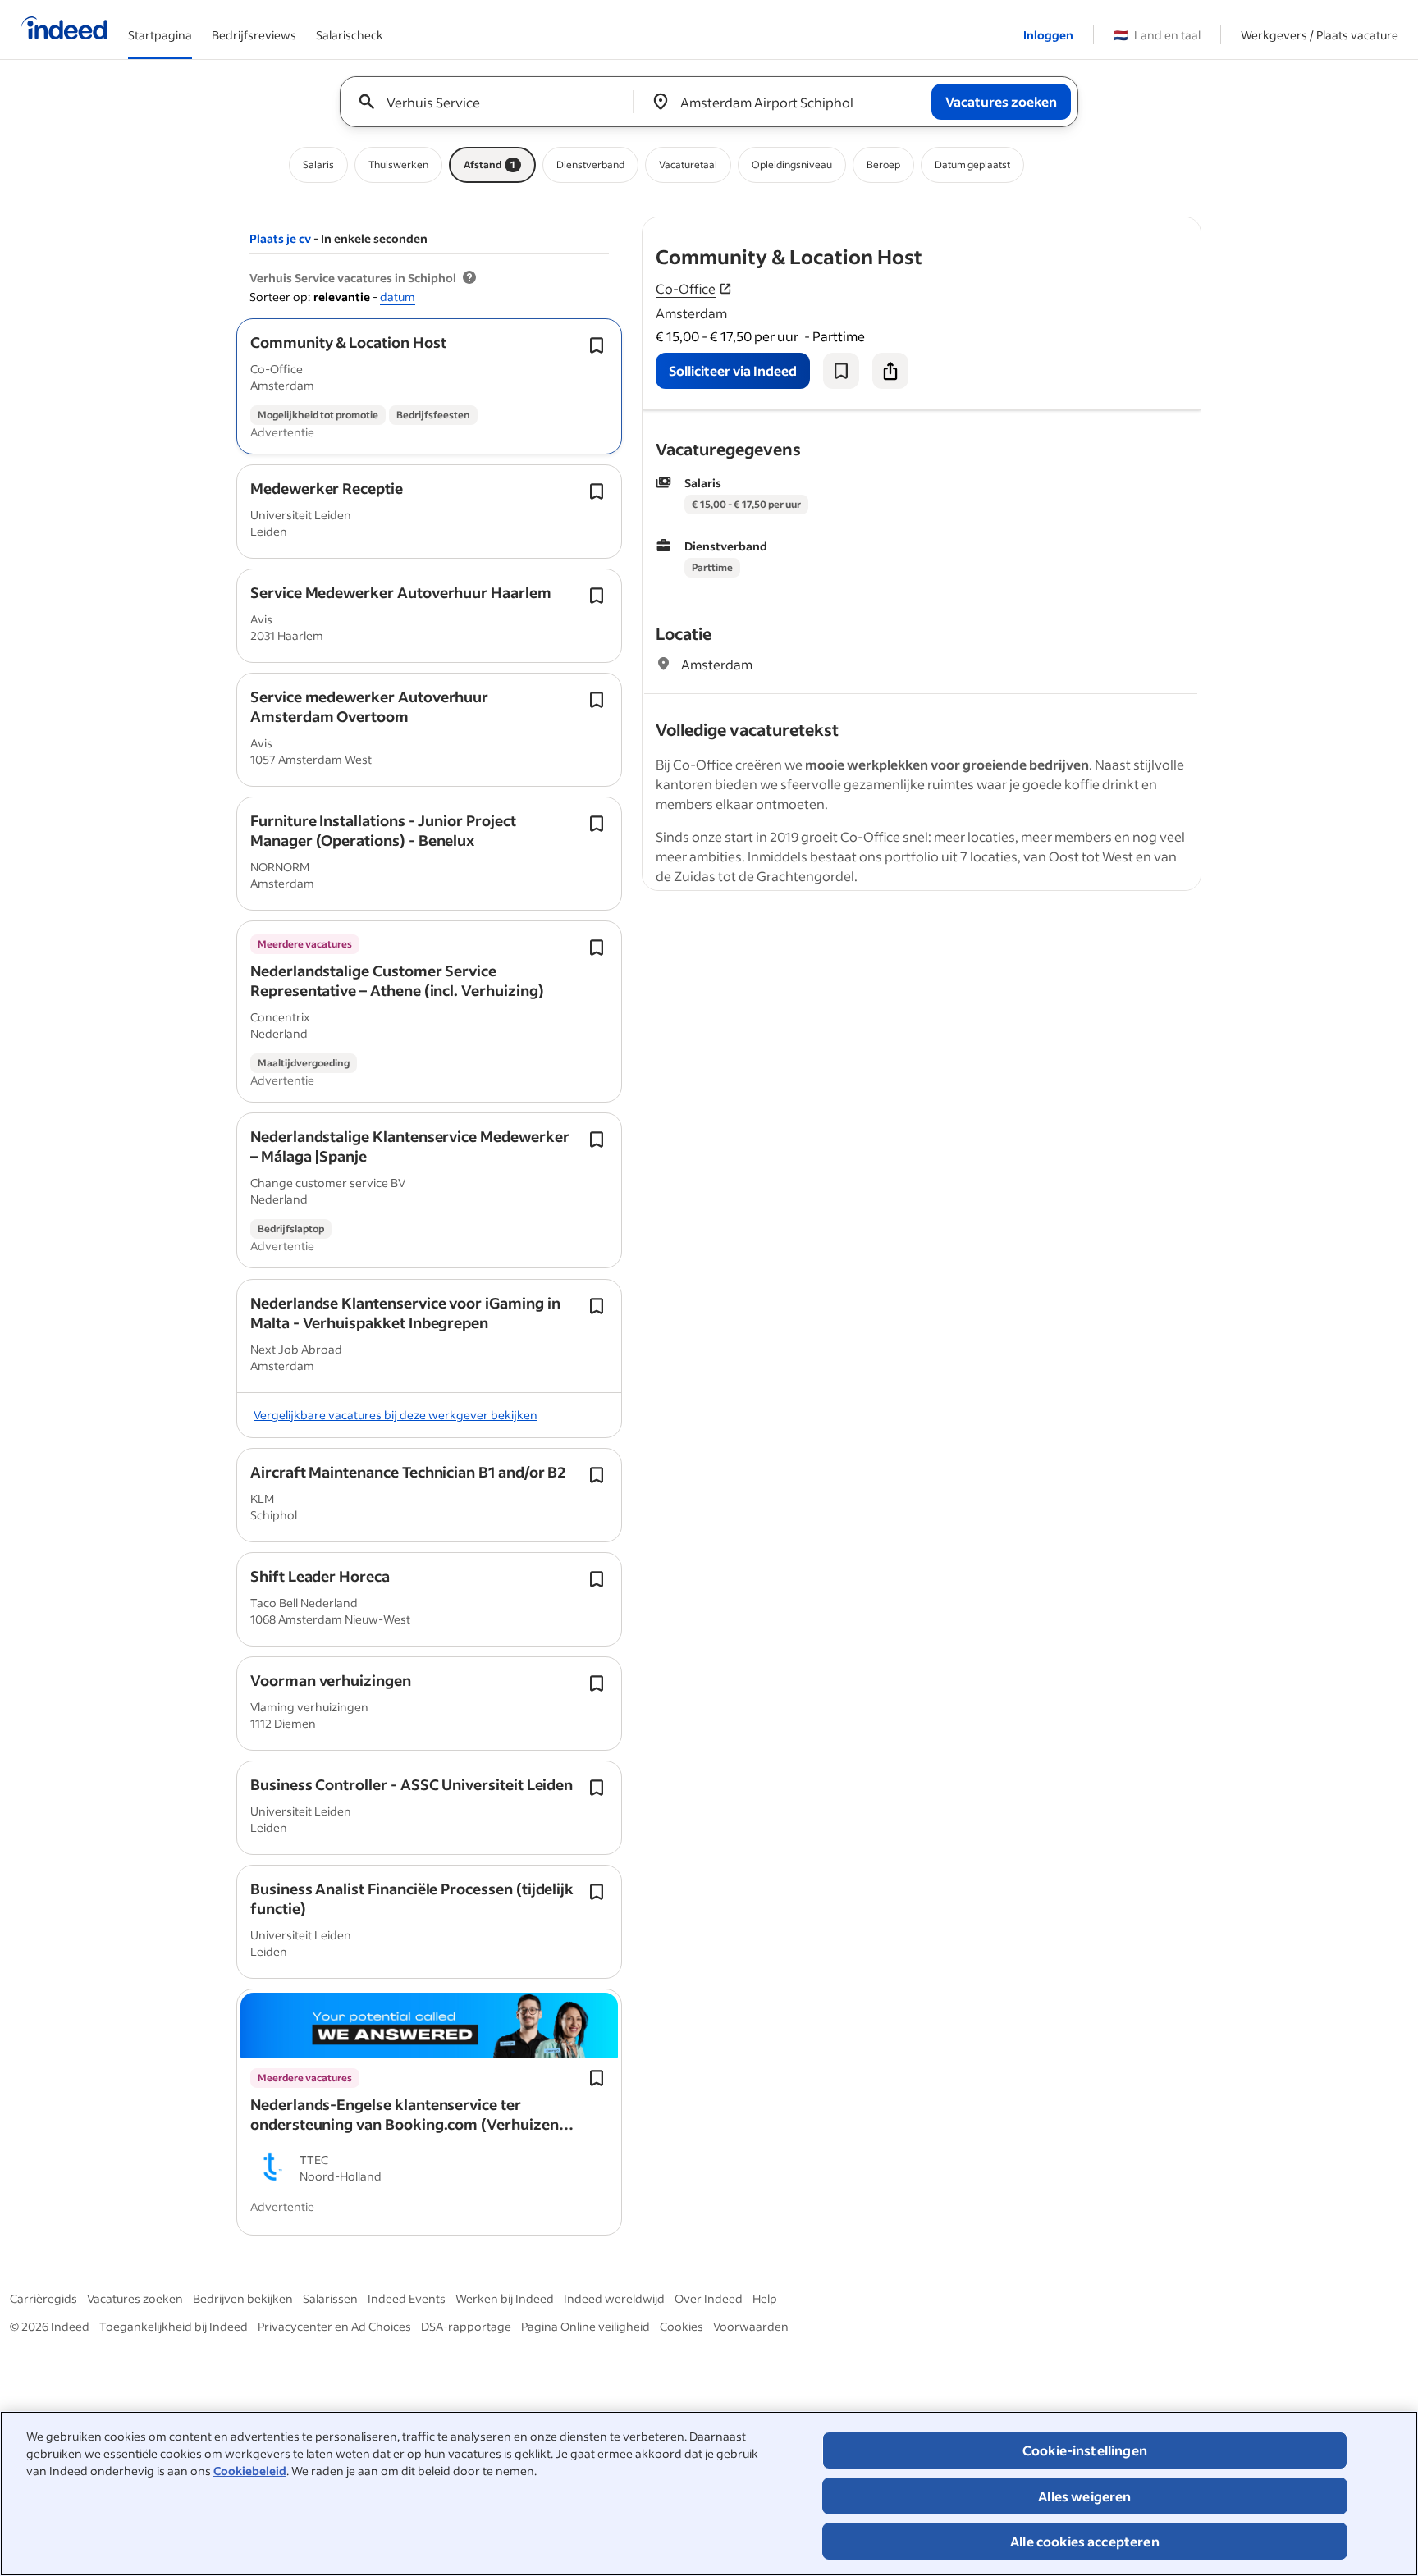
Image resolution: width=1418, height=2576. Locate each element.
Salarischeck (350, 35)
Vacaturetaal (688, 164)
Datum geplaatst (972, 164)
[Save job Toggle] (597, 345)
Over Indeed (709, 2298)
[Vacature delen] (890, 371)
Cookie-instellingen (1085, 2450)
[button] (348, 342)
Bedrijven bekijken (243, 2298)
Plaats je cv (280, 238)
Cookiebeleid (250, 2471)
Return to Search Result (1092, 228)
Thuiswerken (398, 164)
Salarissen (330, 2298)
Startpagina (160, 35)
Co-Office (686, 288)
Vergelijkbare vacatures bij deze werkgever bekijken (396, 1415)
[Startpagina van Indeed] (64, 30)
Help (765, 2298)
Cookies (682, 2326)
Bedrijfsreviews (254, 35)
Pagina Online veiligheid (585, 2326)
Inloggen (1048, 35)
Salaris (318, 164)
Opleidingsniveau (792, 164)
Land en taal (1157, 35)
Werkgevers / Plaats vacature (1320, 35)
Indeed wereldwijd (614, 2298)
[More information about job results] (469, 278)
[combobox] (493, 102)
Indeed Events (407, 2298)
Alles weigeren (1084, 2496)
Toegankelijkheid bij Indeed (174, 2326)
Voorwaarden (751, 2326)
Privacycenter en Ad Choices (334, 2326)
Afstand (489, 164)
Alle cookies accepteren (1085, 2541)
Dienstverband (590, 164)
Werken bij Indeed (505, 2298)
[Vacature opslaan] (841, 371)
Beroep (883, 164)
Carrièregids (43, 2298)
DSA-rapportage (466, 2326)
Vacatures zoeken (135, 2298)
